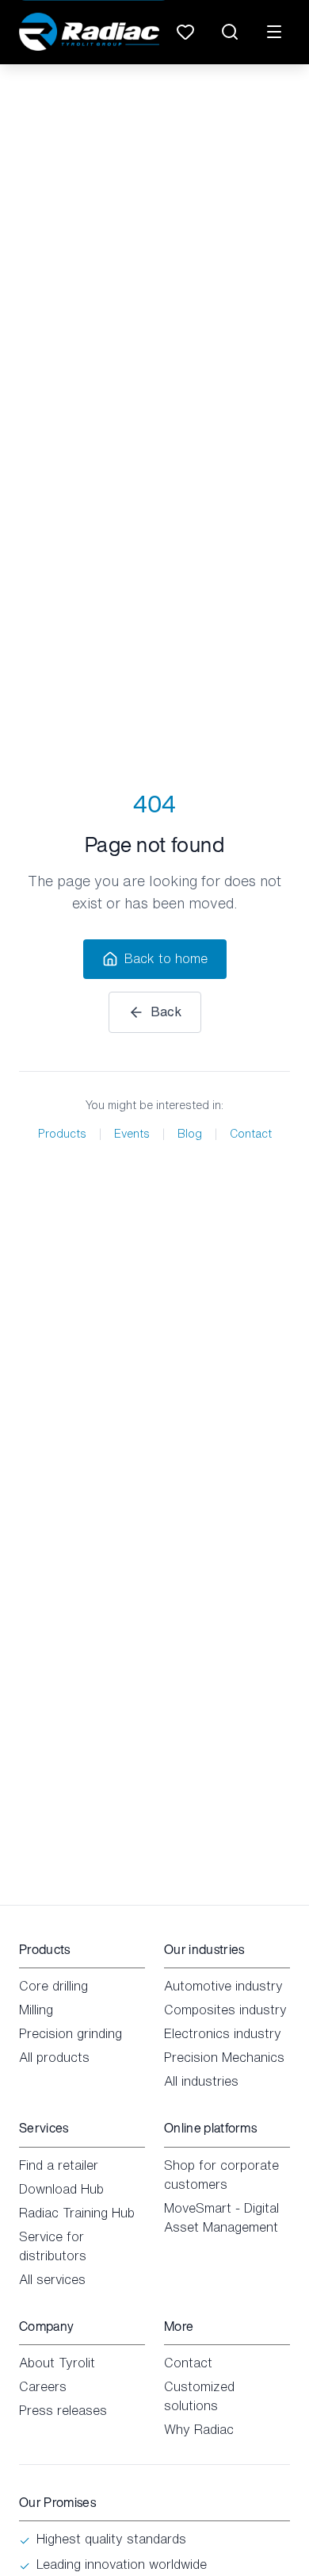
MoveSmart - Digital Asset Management (221, 2217)
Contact (251, 1134)
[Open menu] (274, 32)
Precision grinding (71, 2033)
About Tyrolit (57, 2363)
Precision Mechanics (224, 2057)
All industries (201, 2081)
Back (166, 1012)
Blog (190, 1134)
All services (52, 2279)
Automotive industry (223, 1986)
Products (62, 1134)
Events (132, 1134)
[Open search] (230, 32)
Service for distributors (53, 2246)
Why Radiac (199, 2429)
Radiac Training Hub (77, 2213)
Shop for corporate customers (221, 2175)
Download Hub (61, 2189)
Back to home (166, 958)
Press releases (63, 2410)
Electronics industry (223, 2033)
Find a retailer (59, 2165)
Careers (43, 2386)
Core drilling (53, 1986)
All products (54, 2057)
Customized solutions (199, 2396)
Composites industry (225, 2010)
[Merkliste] (185, 32)
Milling (36, 2010)
